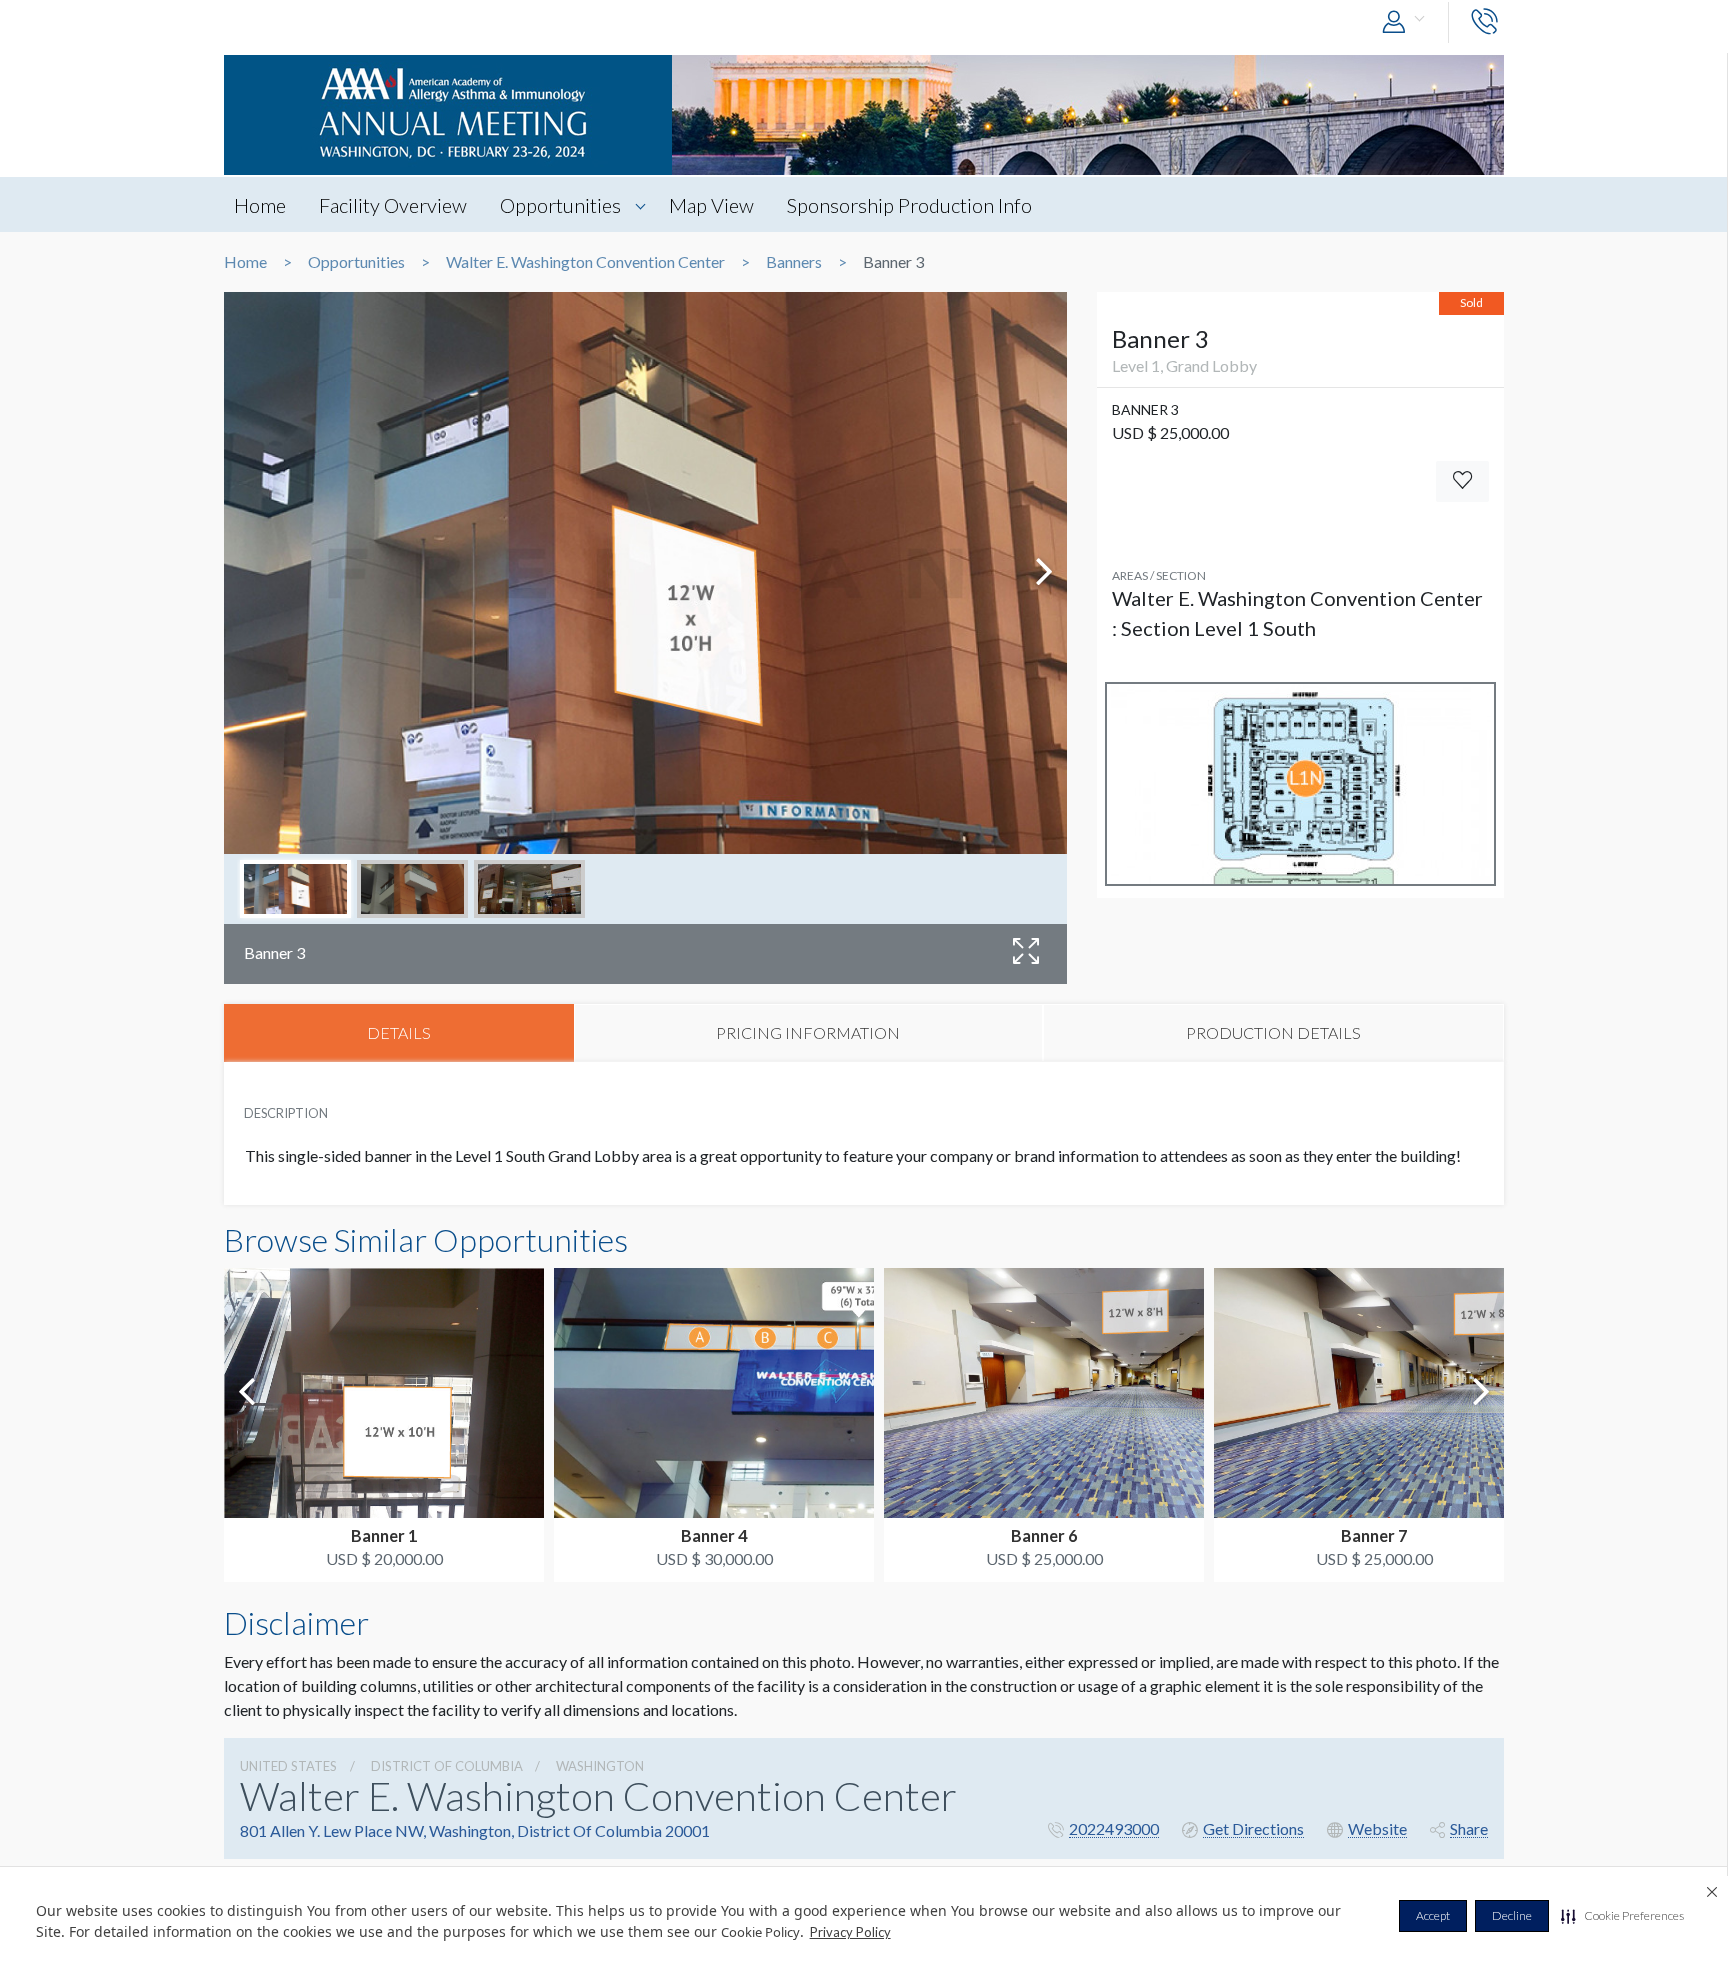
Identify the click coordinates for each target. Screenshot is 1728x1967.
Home (260, 205)
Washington (600, 1766)
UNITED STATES (288, 1766)
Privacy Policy (850, 1932)
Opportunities (560, 205)
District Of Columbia (447, 1766)
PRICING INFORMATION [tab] (808, 1032)
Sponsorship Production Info (909, 205)
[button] (1622, 1916)
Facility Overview (393, 205)
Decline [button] (1512, 1915)
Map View (711, 205)
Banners (794, 262)
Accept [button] (1433, 1915)
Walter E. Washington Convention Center (585, 262)
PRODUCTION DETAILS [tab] (1273, 1032)
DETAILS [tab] (399, 1032)
